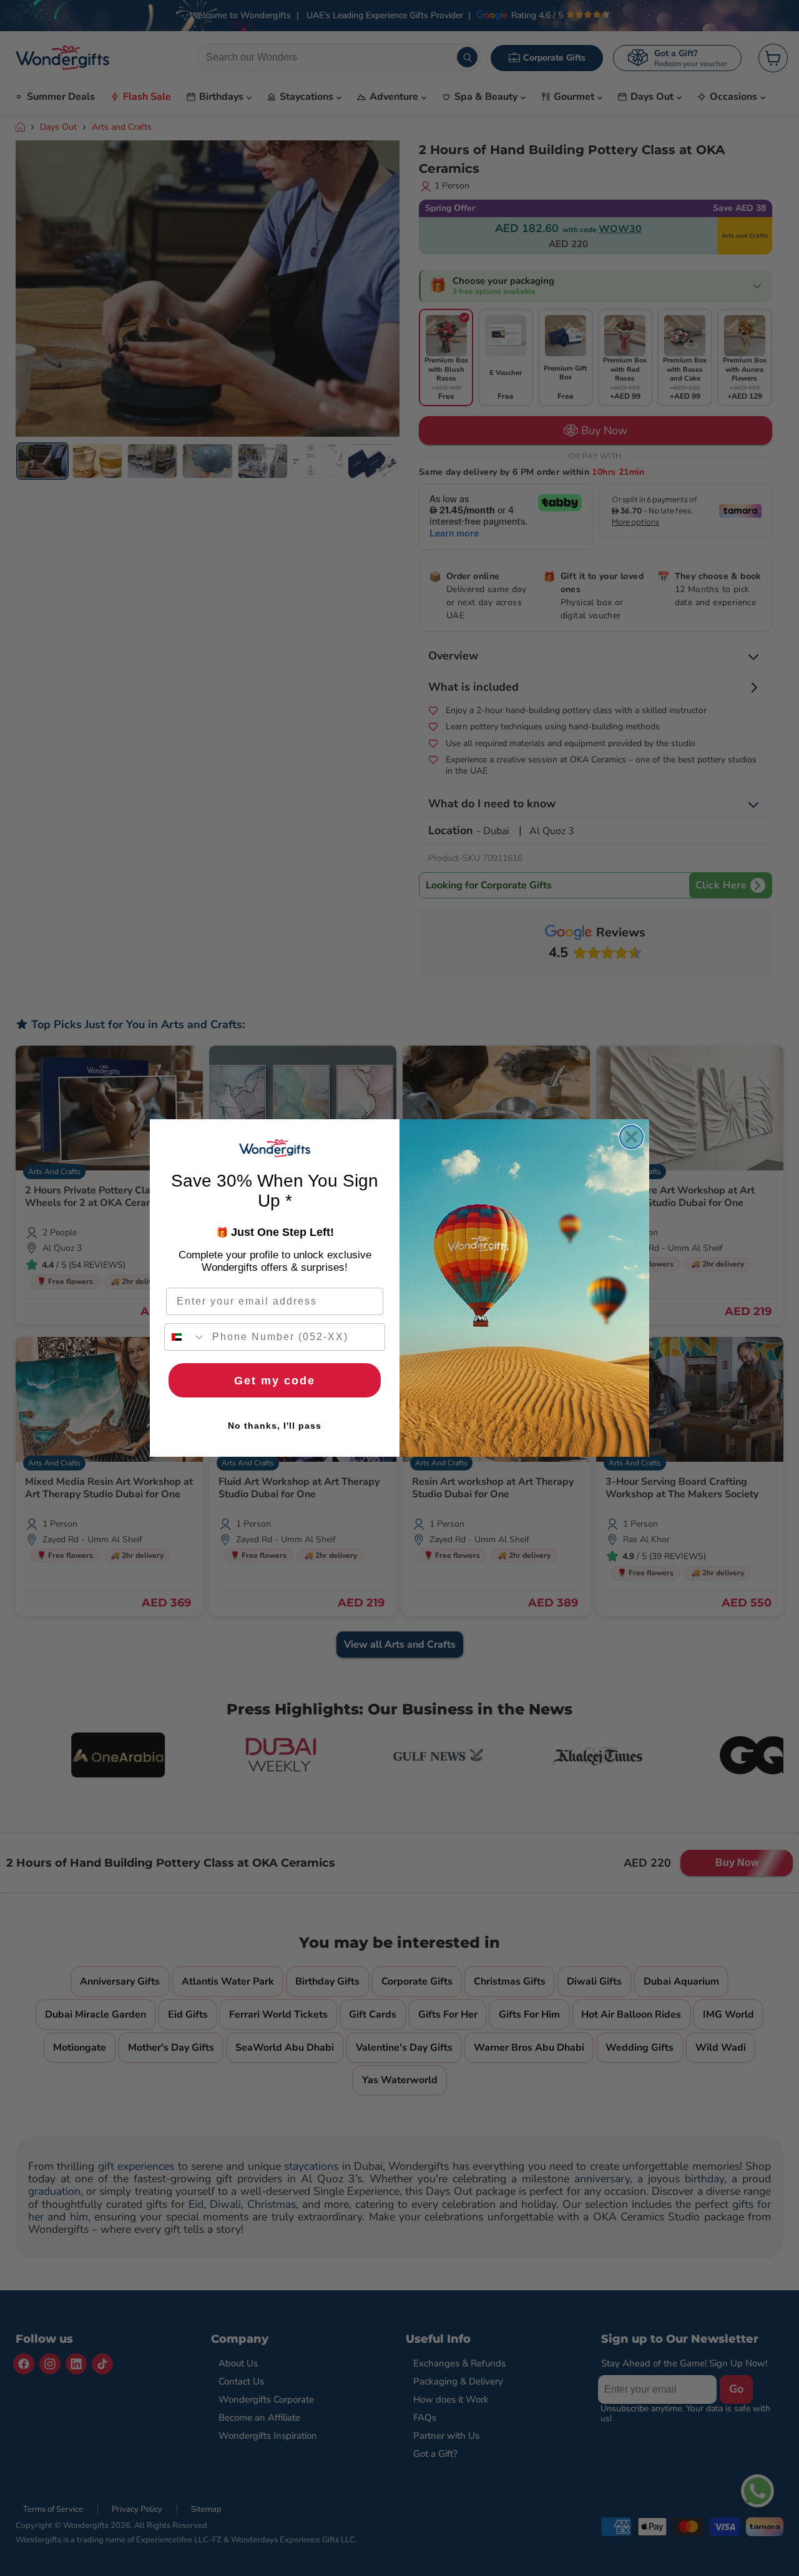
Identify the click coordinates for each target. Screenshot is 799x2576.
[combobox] (185, 1337)
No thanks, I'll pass (275, 1426)
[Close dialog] (631, 1137)
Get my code (275, 1381)
